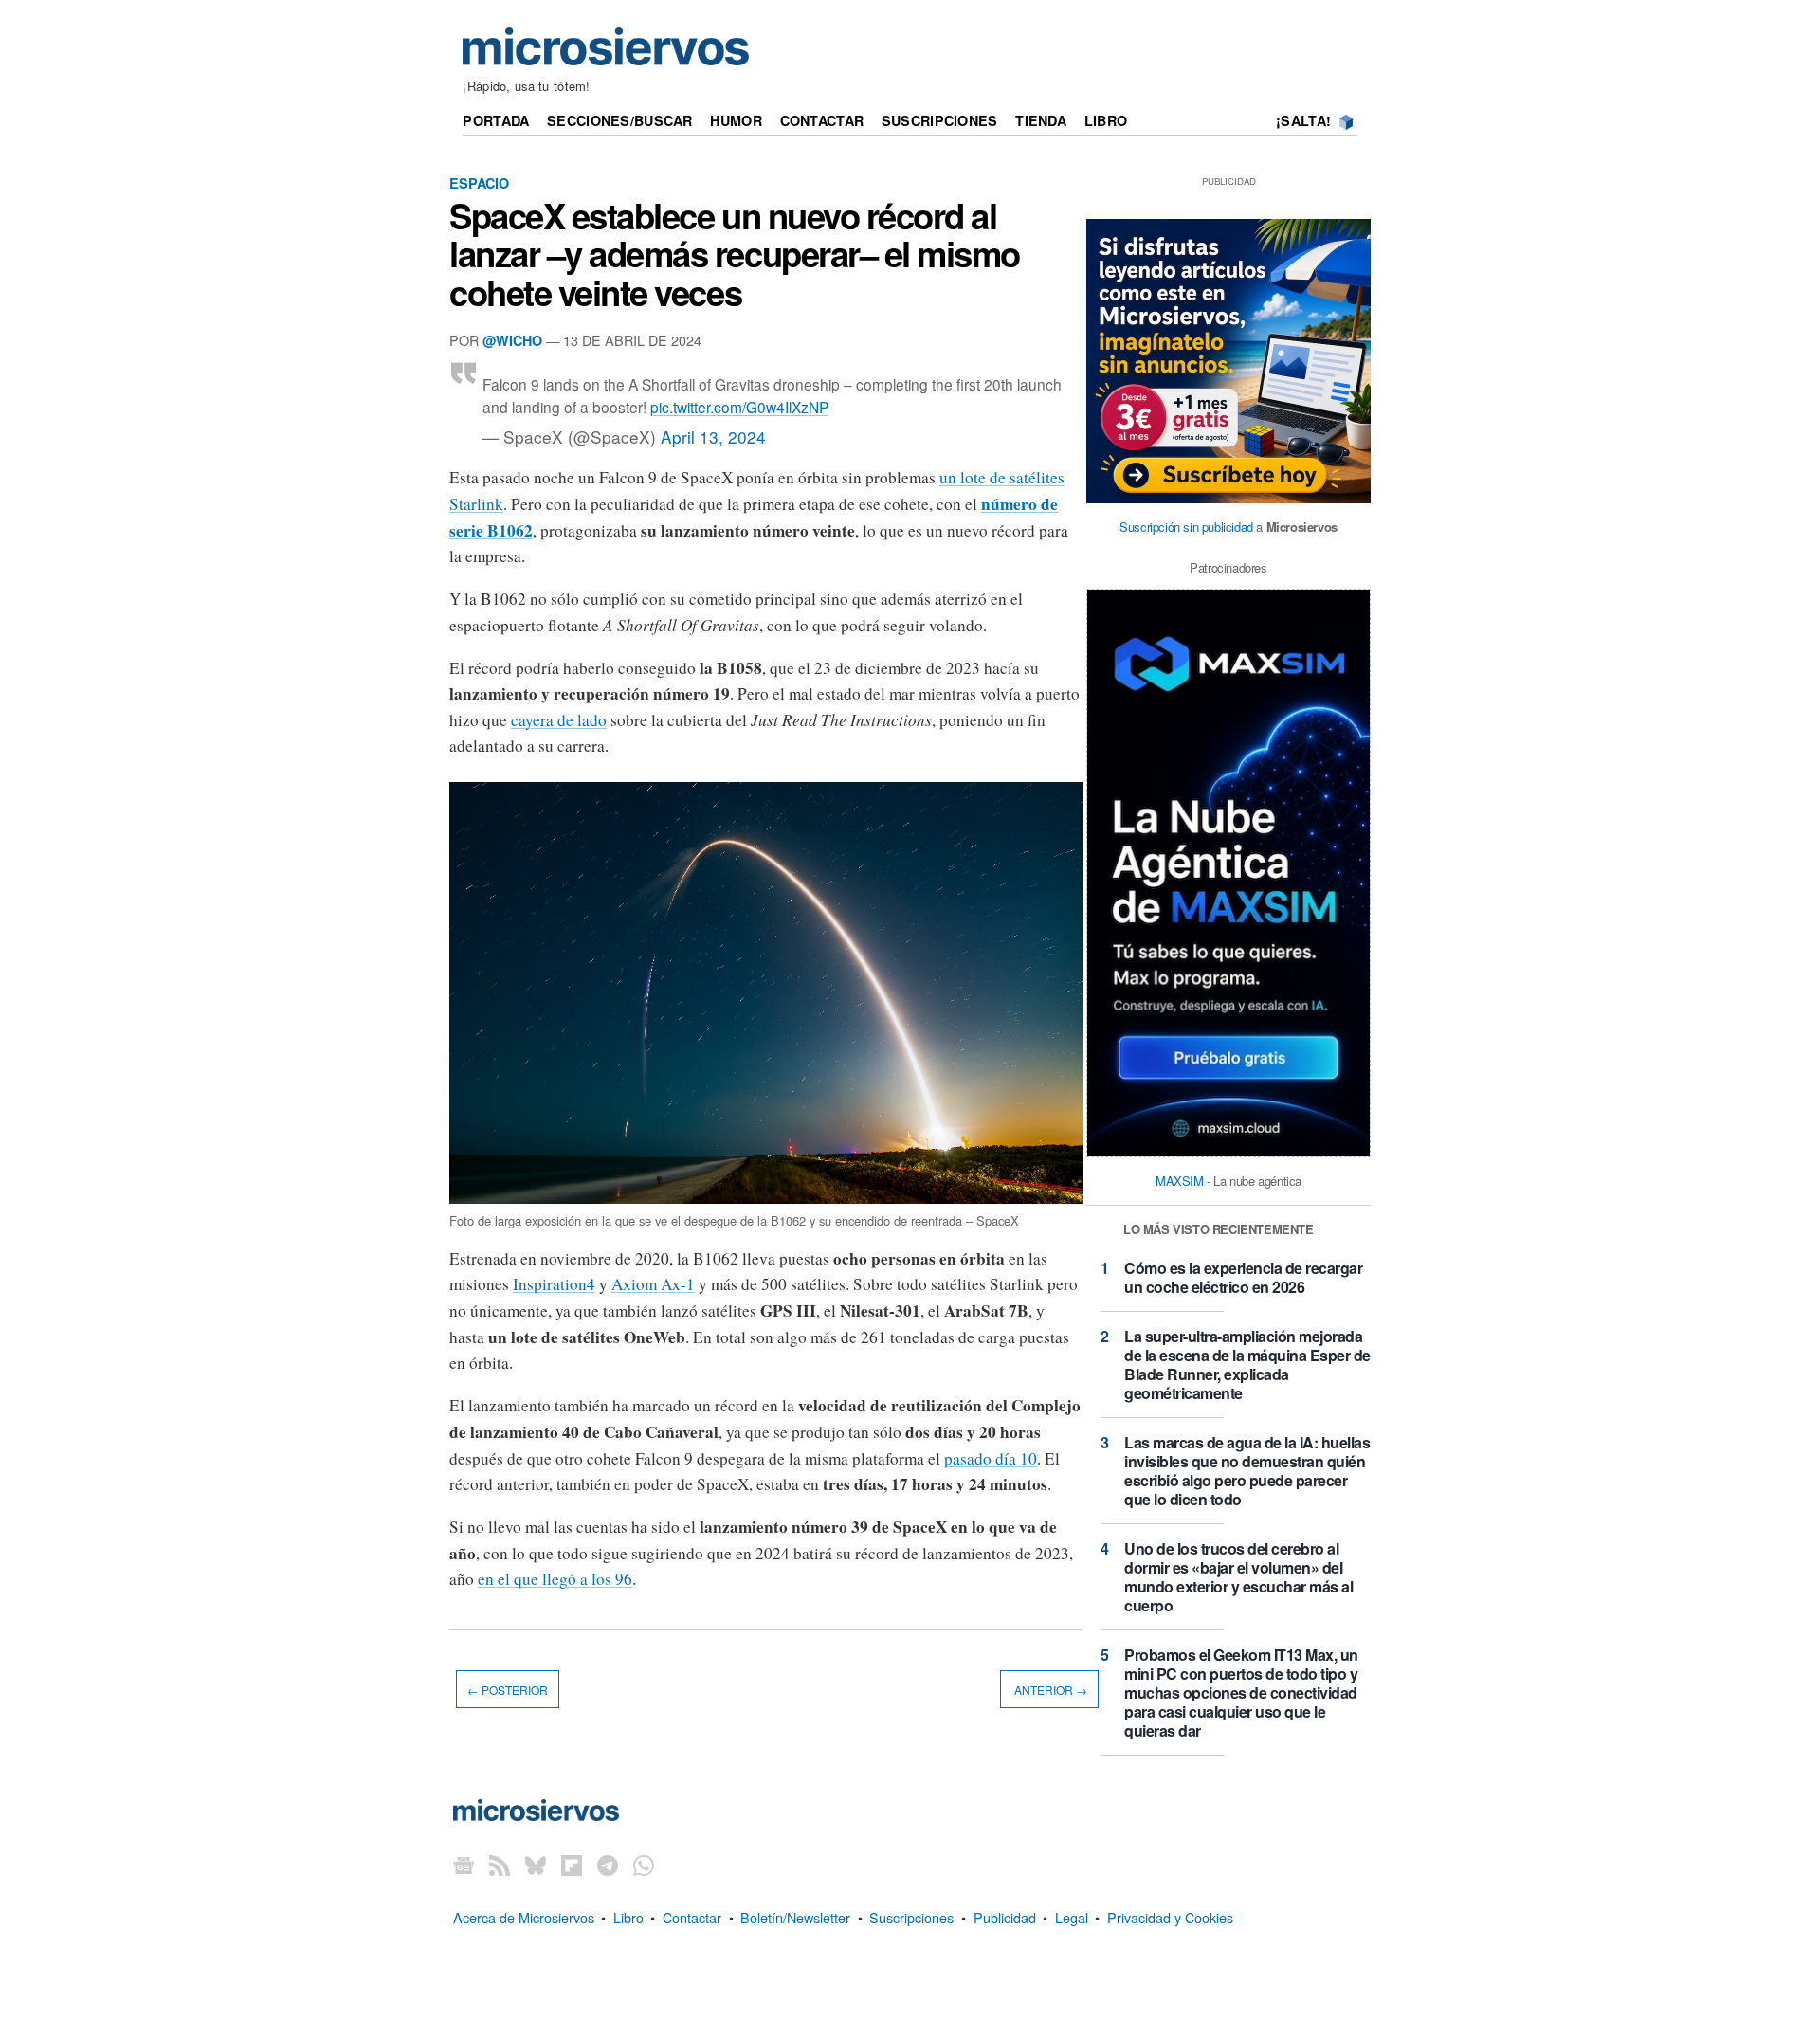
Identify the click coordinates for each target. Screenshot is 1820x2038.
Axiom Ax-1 (653, 1284)
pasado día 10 (991, 1458)
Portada (496, 120)
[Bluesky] (536, 1865)
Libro (1106, 120)
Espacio (479, 183)
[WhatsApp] (644, 1865)
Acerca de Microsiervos (524, 1917)
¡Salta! (1303, 120)
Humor (736, 120)
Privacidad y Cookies (1170, 1917)
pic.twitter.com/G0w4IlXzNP (739, 407)
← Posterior (508, 1690)
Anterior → (1049, 1690)
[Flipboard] (572, 1865)
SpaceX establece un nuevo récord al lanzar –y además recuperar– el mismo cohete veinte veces (735, 253)
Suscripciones (940, 120)
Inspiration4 (554, 1284)
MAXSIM (1180, 1181)
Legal (1072, 1917)
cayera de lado (559, 720)
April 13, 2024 (713, 437)
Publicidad (1005, 1917)
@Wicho (512, 340)
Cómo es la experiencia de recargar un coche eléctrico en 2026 (1243, 1277)
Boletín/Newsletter (795, 1917)
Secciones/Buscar (620, 120)
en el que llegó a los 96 (555, 1579)
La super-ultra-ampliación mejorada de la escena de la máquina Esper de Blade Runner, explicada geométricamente (1247, 1365)
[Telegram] (608, 1865)
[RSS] (500, 1865)
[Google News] (464, 1865)
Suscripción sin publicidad (1186, 527)
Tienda (1041, 120)
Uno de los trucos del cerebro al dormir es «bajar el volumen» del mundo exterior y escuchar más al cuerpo (1238, 1577)
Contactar (822, 120)
